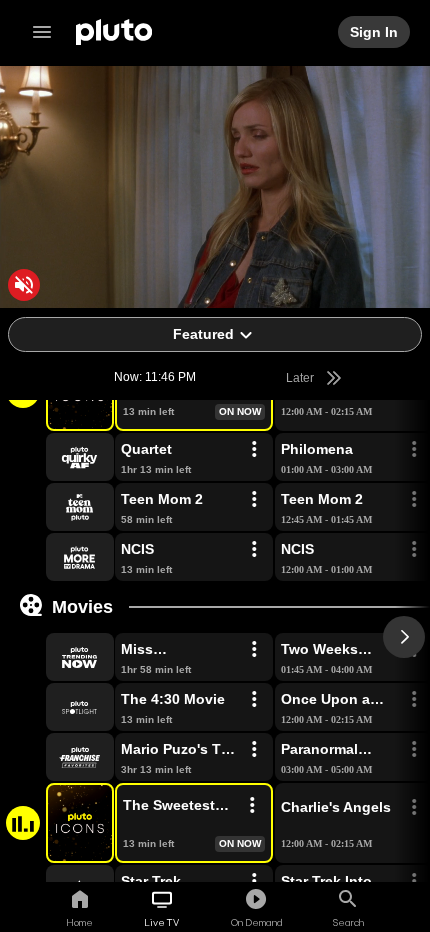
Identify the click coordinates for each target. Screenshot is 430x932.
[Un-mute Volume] (24, 285)
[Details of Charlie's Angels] (414, 808)
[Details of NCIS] (254, 550)
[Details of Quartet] (254, 450)
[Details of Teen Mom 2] (254, 500)
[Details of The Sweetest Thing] (252, 806)
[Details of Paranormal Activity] (414, 750)
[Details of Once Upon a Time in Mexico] (414, 700)
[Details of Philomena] (414, 450)
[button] (57, 457)
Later (302, 378)
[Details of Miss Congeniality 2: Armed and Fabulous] (254, 650)
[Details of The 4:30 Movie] (254, 700)
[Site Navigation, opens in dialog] (48, 32)
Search (348, 922)
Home (79, 922)
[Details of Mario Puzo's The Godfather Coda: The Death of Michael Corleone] (254, 750)
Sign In (375, 32)
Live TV (161, 922)
